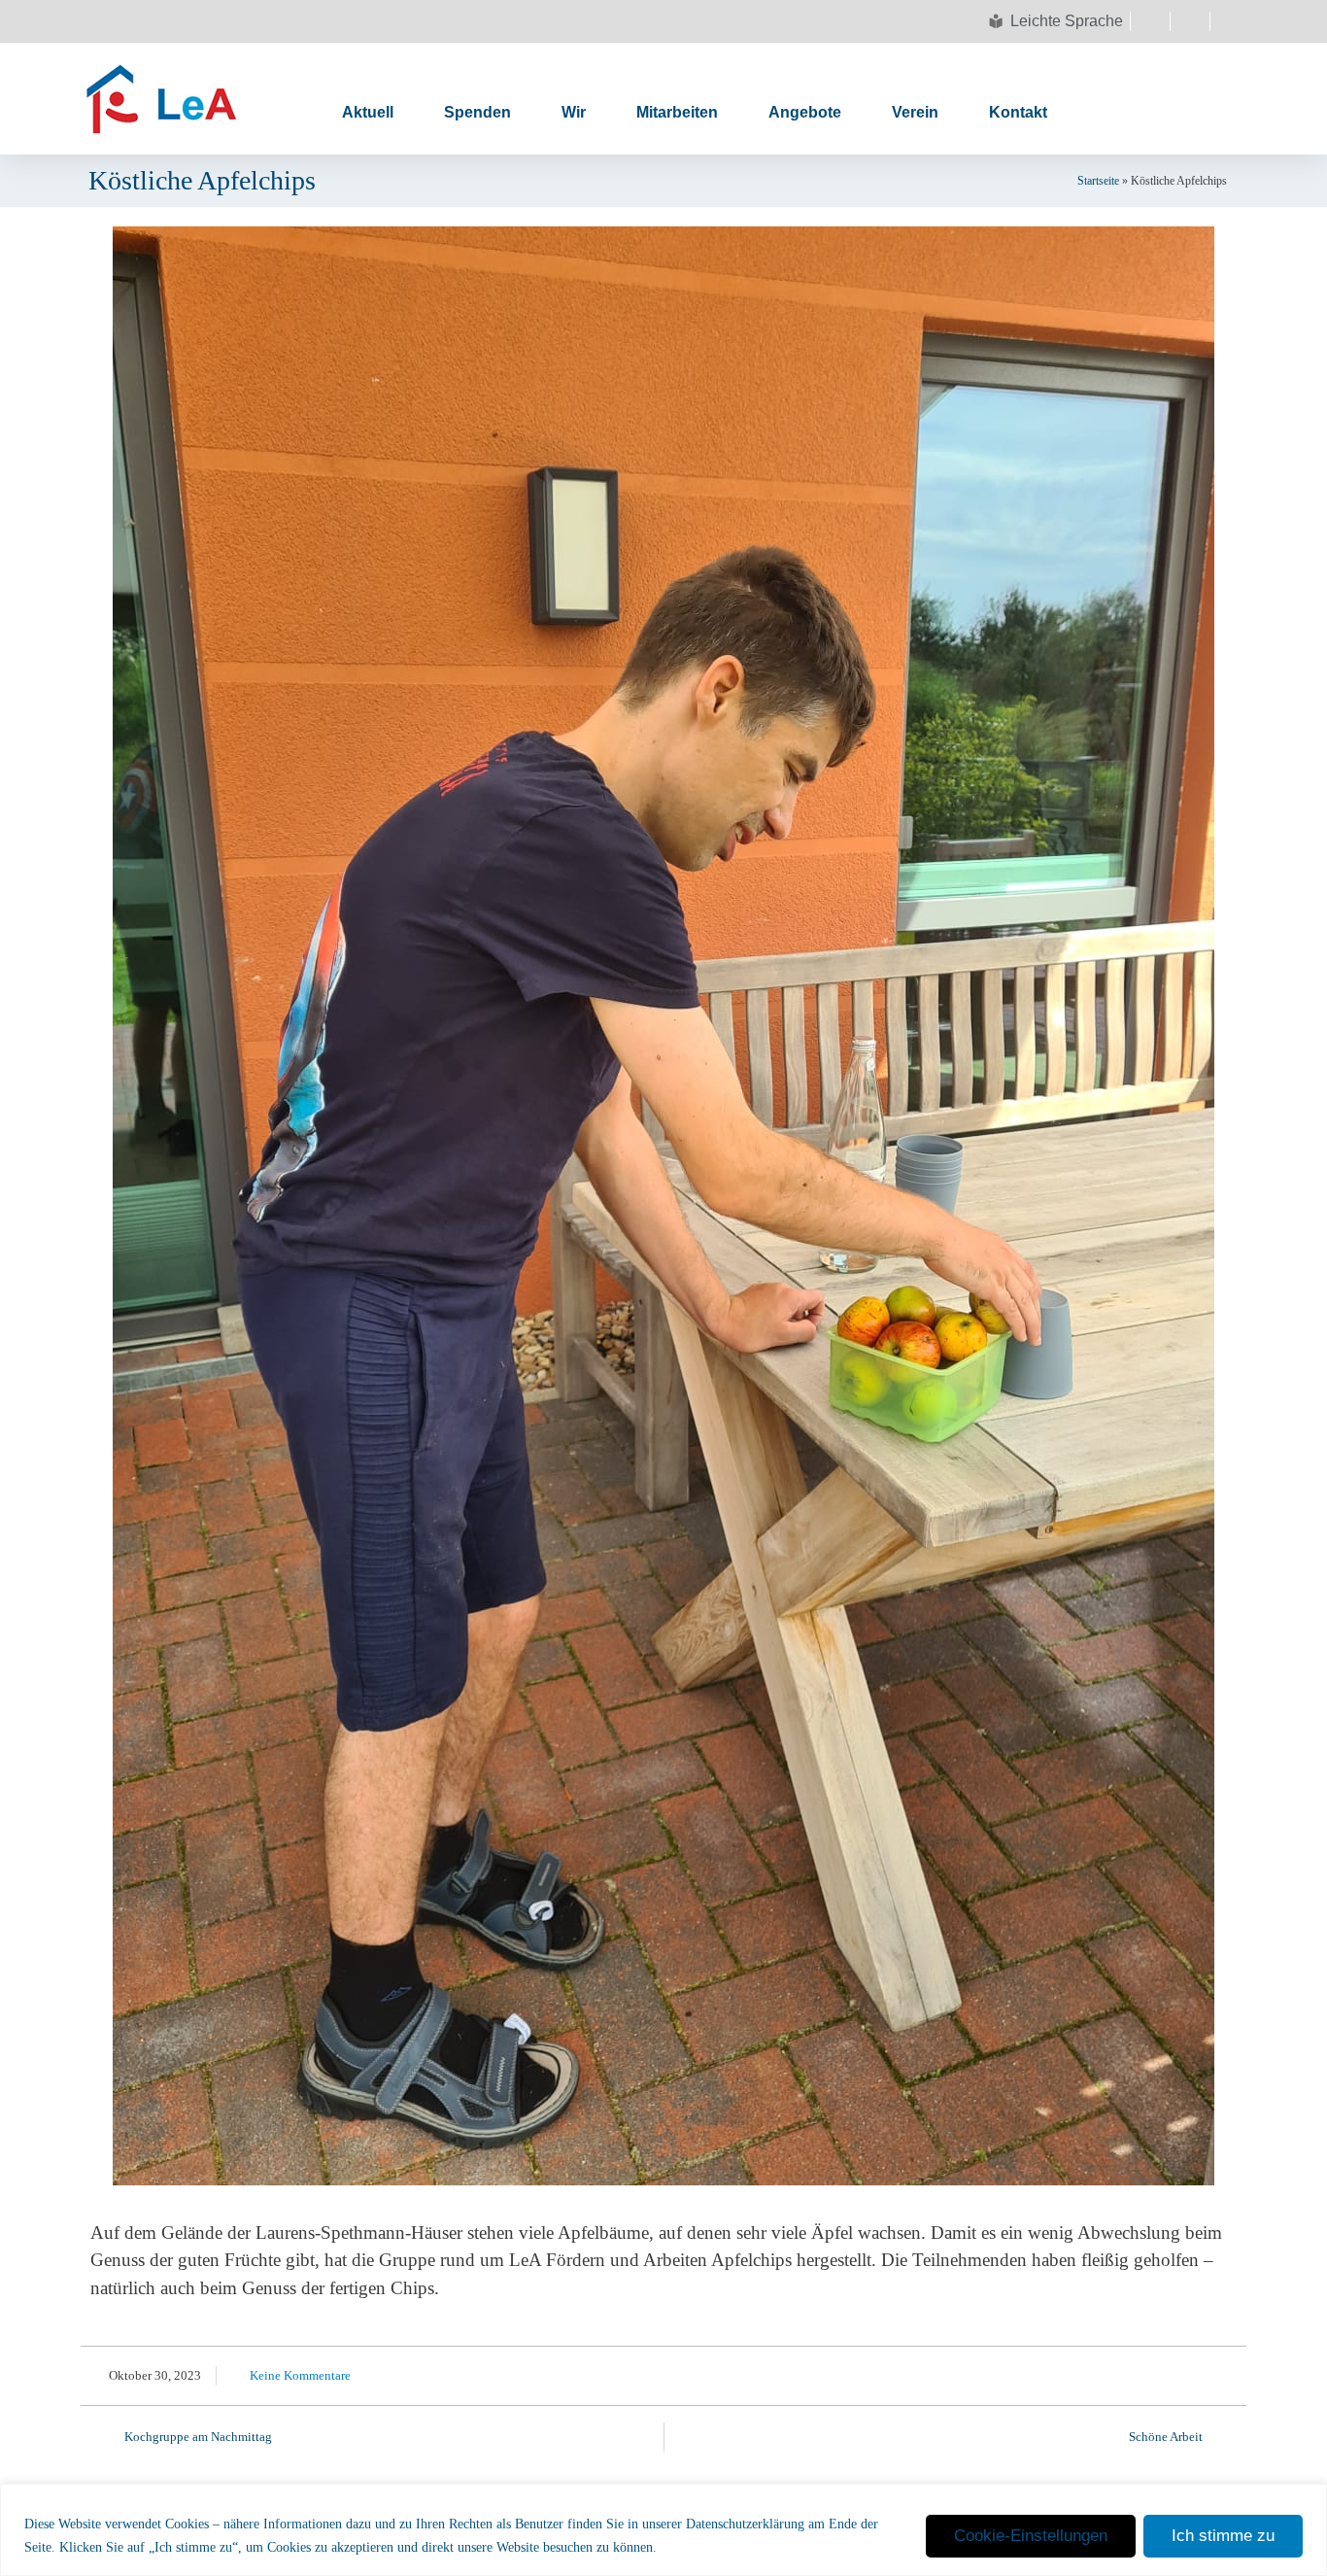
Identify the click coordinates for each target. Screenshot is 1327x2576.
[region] (663, 2530)
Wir (574, 112)
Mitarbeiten (677, 112)
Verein (915, 112)
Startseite (1098, 181)
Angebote (805, 112)
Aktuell (368, 112)
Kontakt (1018, 112)
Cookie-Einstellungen (1031, 2536)
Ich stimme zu (1223, 2536)
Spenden (477, 112)
